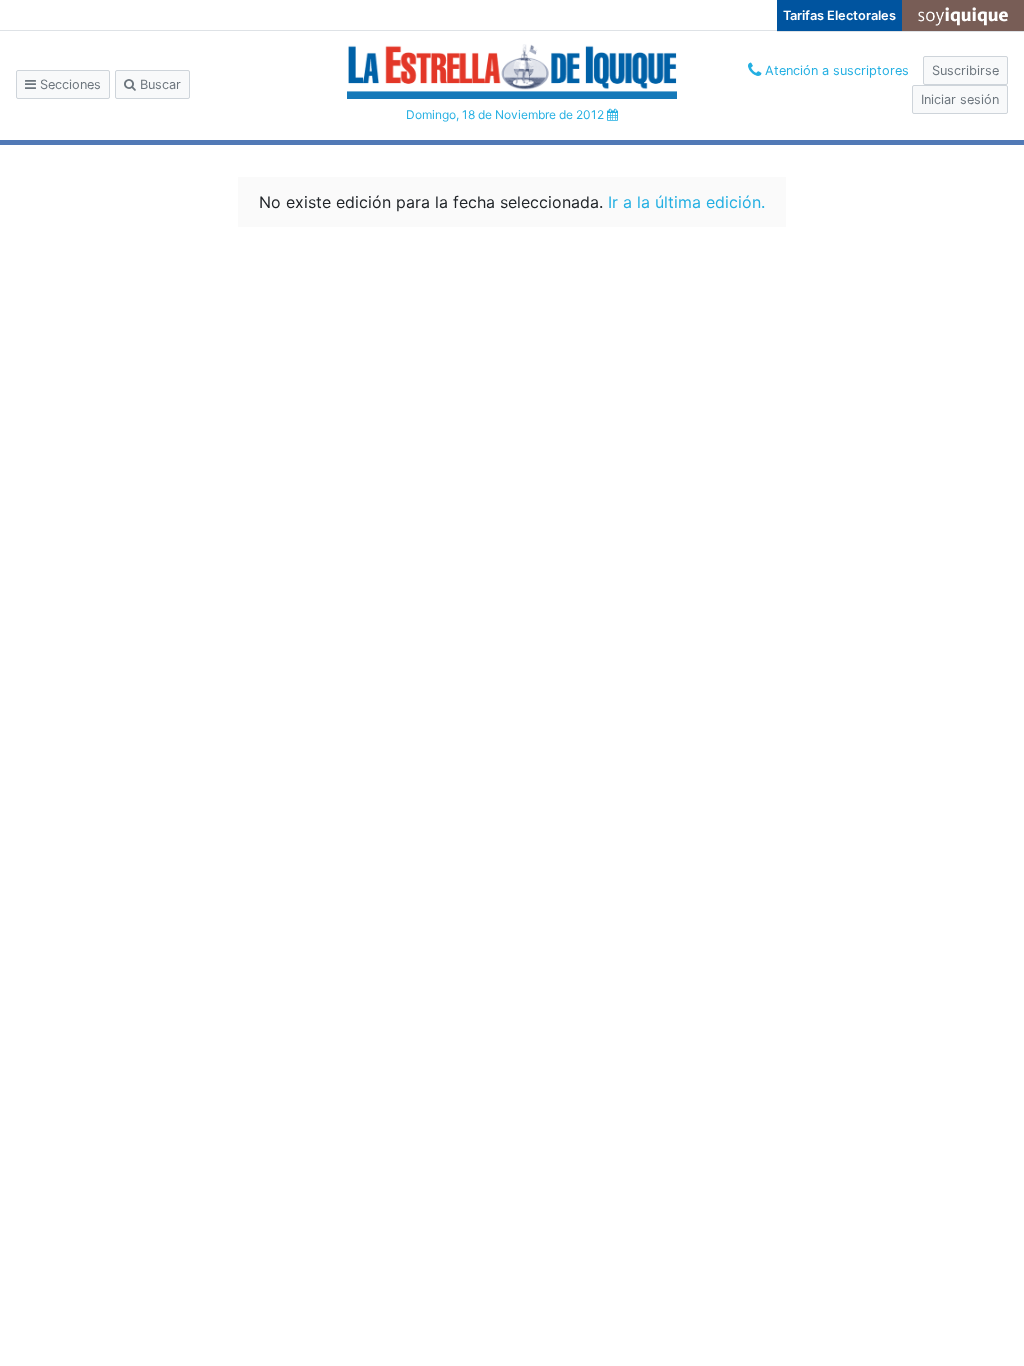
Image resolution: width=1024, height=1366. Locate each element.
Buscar (158, 84)
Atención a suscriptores (835, 70)
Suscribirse (965, 70)
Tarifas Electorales (839, 15)
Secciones (68, 84)
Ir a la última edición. (686, 202)
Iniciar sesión (960, 99)
